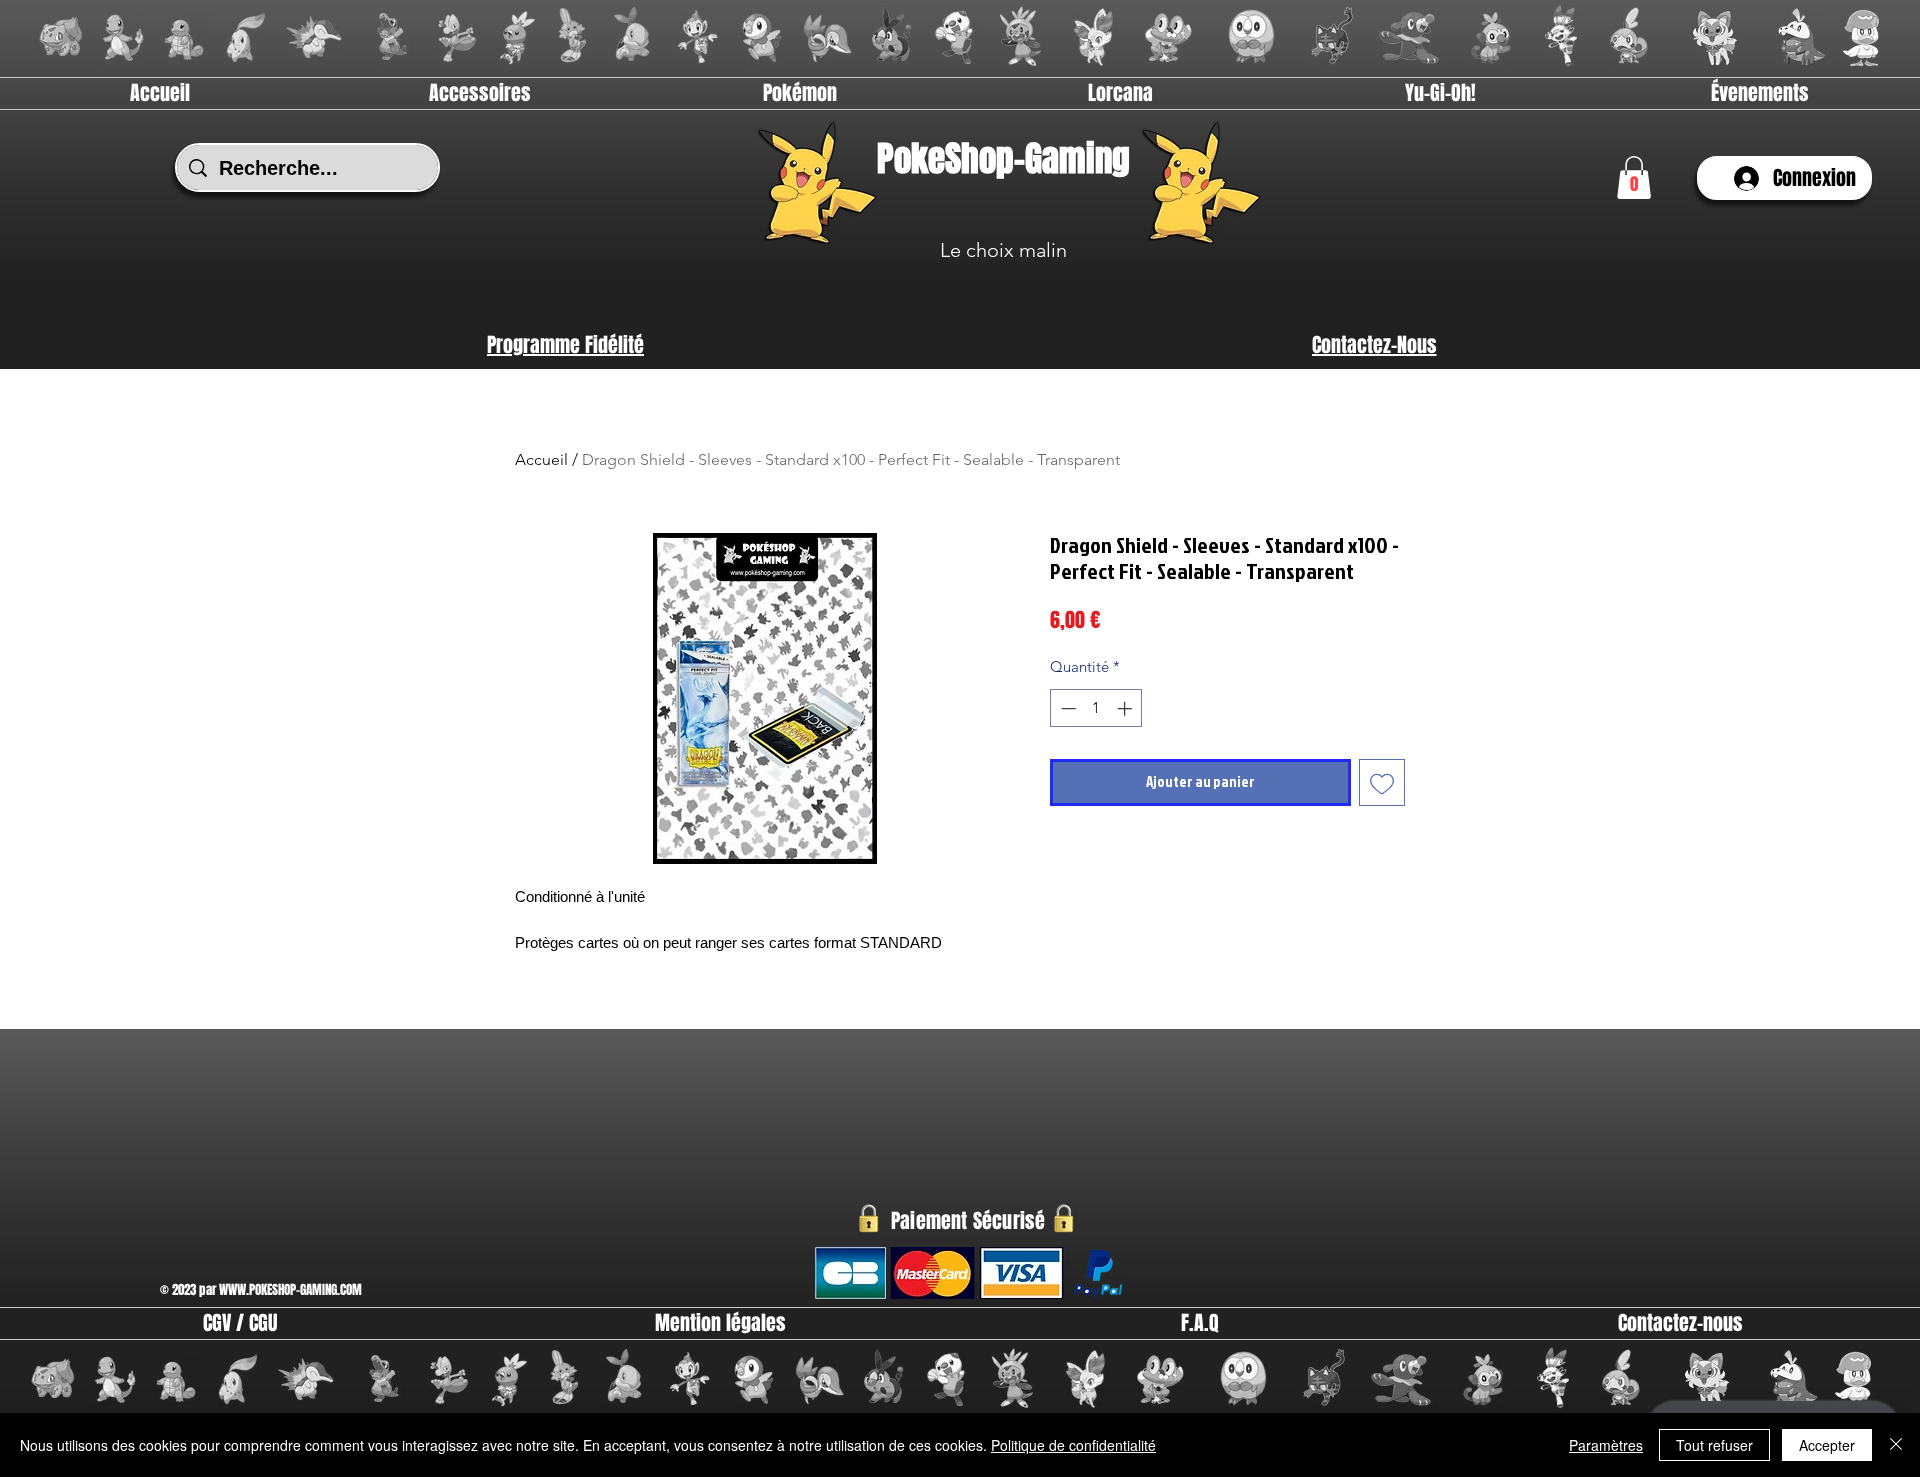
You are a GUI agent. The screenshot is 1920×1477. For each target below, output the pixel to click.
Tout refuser (1714, 1445)
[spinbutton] (1096, 708)
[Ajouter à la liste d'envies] (1382, 782)
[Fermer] (1896, 1445)
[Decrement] (1066, 708)
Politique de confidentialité (1073, 1445)
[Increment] (1126, 708)
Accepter (1827, 1445)
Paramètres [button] (1606, 1445)
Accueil (541, 459)
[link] (1634, 177)
